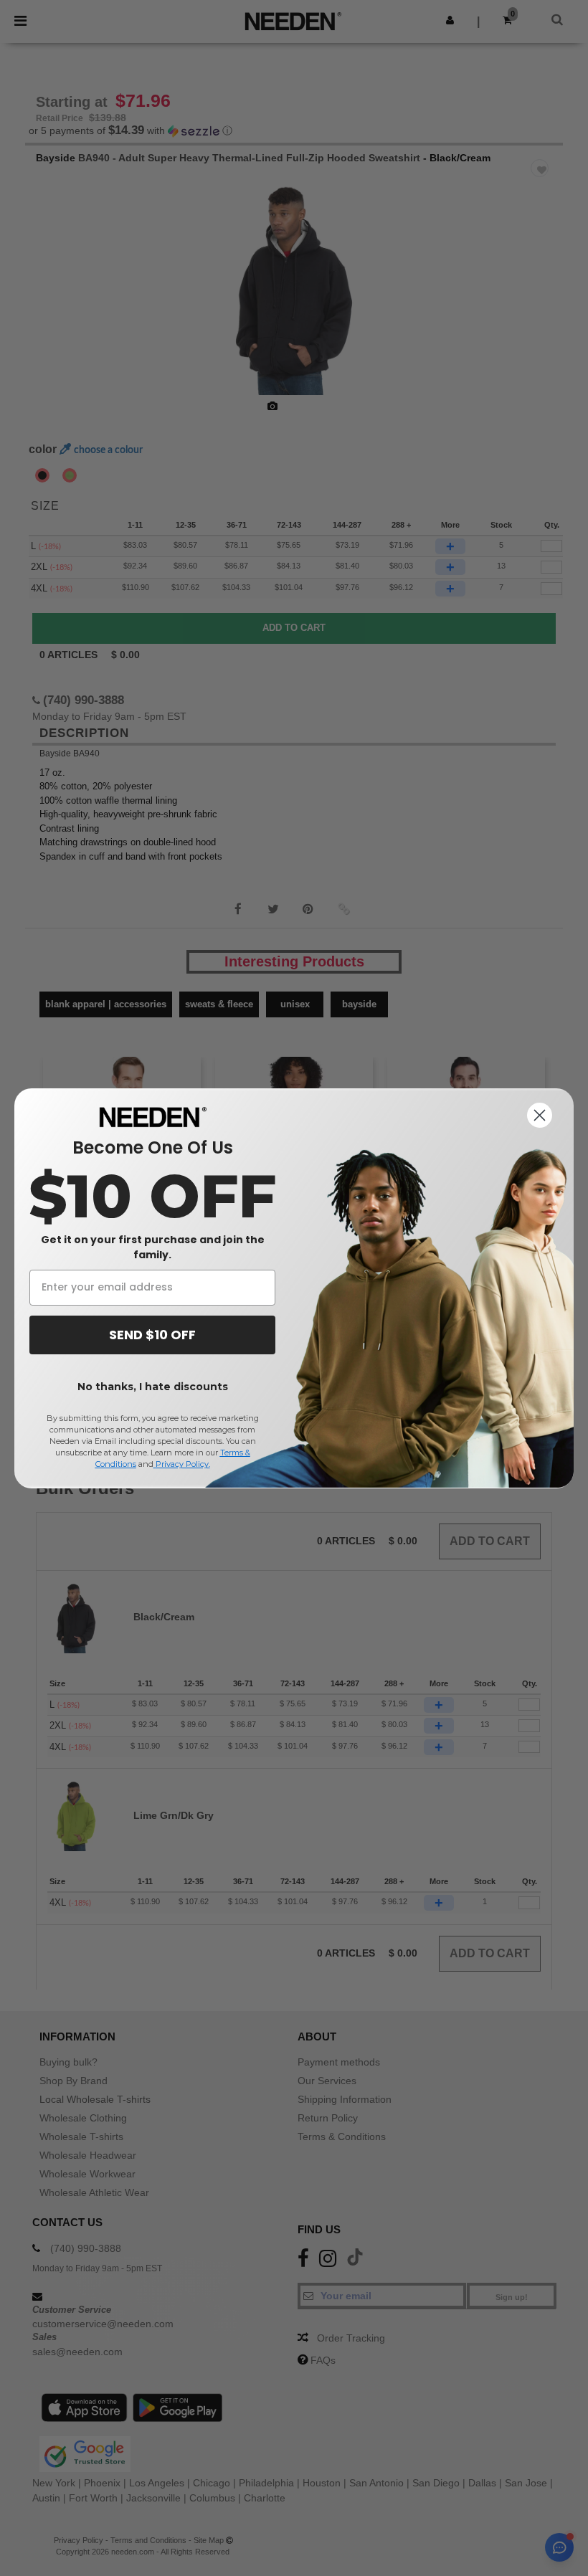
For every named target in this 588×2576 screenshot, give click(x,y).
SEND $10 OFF (152, 1335)
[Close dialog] (540, 1115)
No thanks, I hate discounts (153, 1387)
